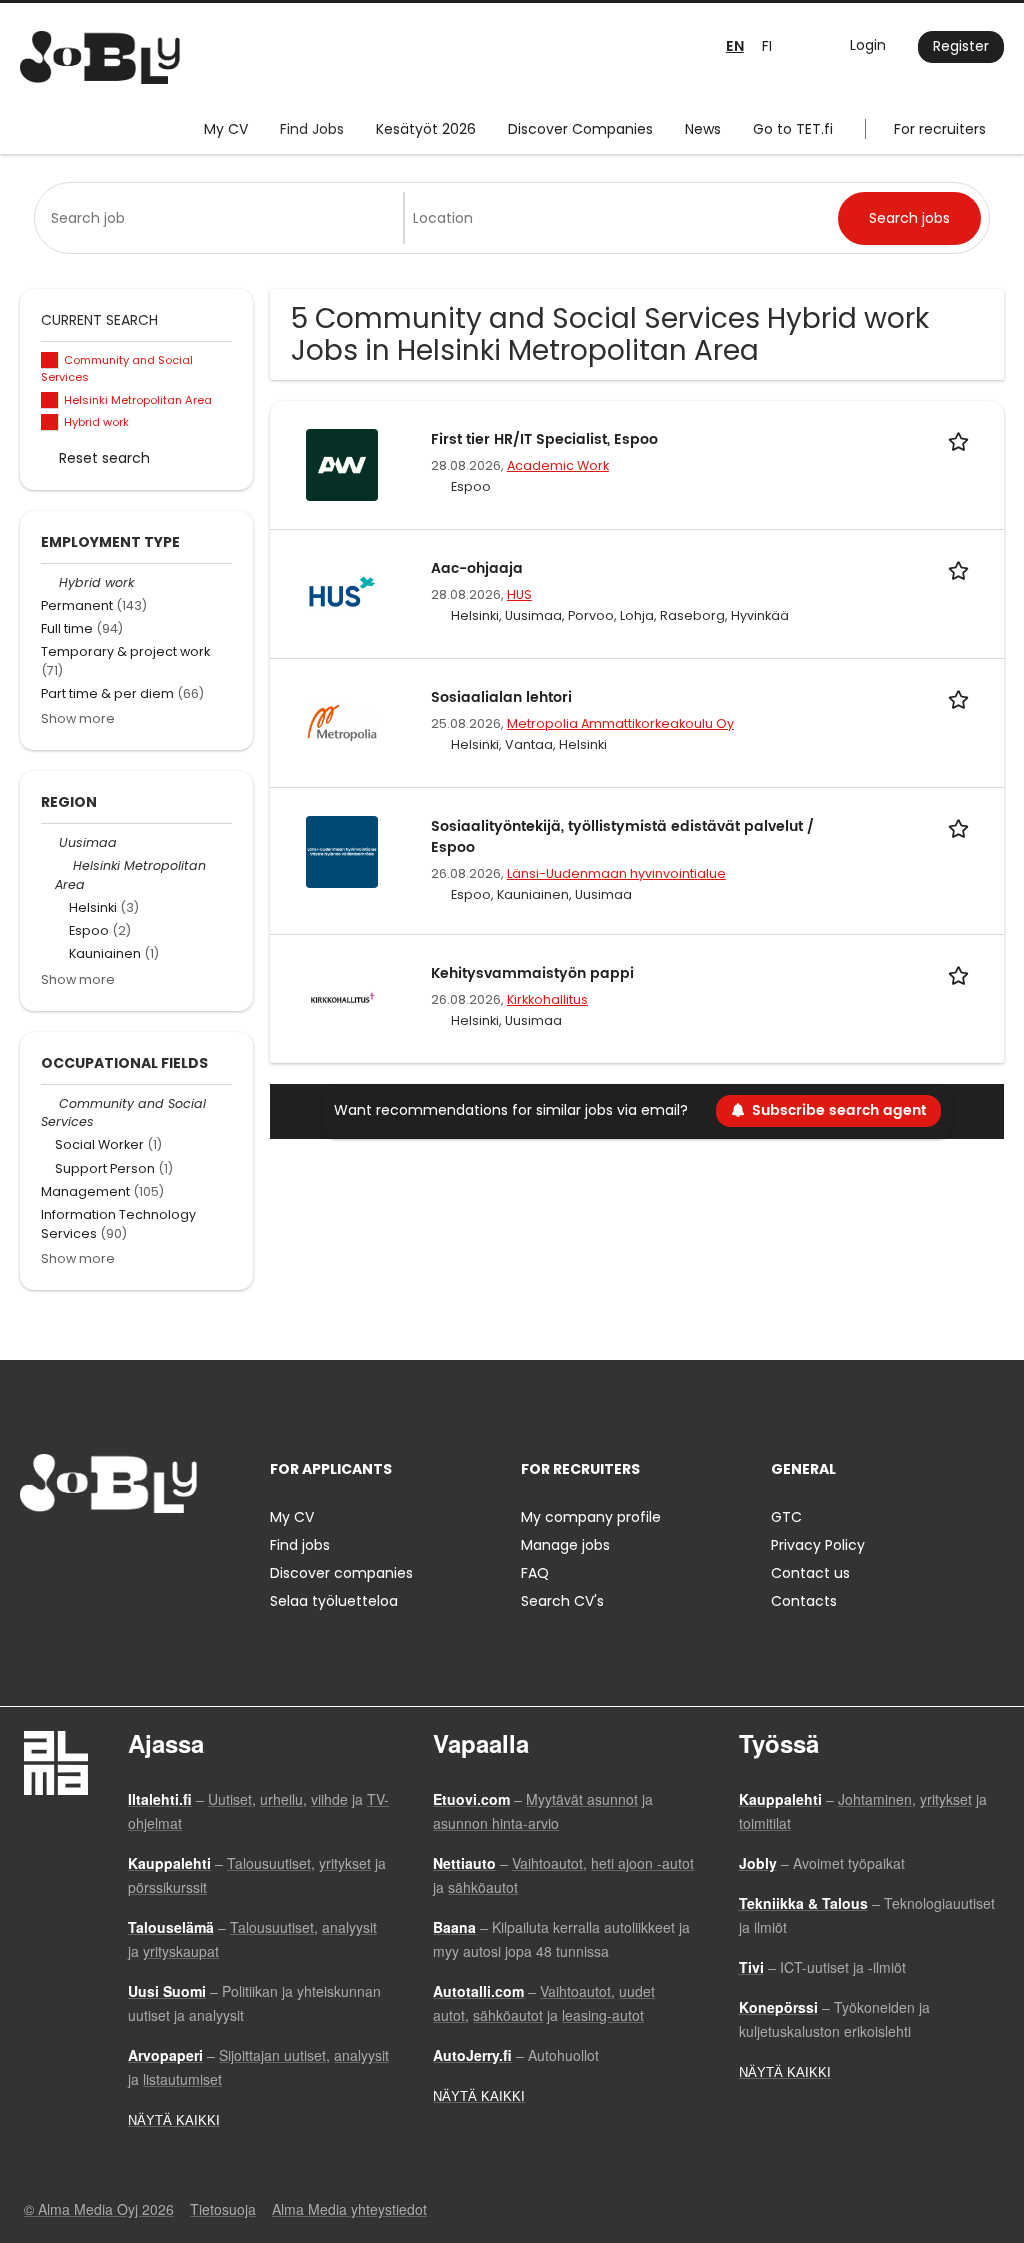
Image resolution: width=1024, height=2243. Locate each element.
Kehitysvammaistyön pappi (532, 973)
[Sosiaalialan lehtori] (342, 722)
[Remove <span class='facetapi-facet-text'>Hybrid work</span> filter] (50, 422)
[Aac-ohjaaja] (342, 593)
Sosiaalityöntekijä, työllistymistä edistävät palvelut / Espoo (622, 837)
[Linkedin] (100, 1554)
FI (767, 46)
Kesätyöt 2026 (426, 129)
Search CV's (562, 1601)
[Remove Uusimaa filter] (50, 842)
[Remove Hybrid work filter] (50, 582)
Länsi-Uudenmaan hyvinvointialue (616, 873)
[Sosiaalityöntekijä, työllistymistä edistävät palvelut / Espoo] (342, 851)
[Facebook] (34, 1554)
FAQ (535, 1573)
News (703, 129)
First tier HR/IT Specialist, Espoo (544, 439)
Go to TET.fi (793, 129)
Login (868, 45)
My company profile (591, 1517)
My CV (226, 129)
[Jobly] (100, 57)
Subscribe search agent (839, 1110)
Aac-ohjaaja (477, 568)
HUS (519, 594)
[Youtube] (163, 1554)
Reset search (104, 458)
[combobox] (223, 218)
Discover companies (341, 1573)
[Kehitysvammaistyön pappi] (342, 998)
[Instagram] (67, 1554)
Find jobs (300, 1545)
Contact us (810, 1573)
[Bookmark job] (962, 439)
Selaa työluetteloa (334, 1601)
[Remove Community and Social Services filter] (50, 1103)
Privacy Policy (818, 1545)
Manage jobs (565, 1545)
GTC (786, 1517)
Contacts (804, 1601)
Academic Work (558, 465)
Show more (78, 718)
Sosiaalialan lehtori (501, 697)
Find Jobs (312, 129)
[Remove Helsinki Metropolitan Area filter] (64, 865)
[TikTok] (133, 1554)
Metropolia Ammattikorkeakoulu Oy (620, 723)
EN (735, 46)
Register (961, 46)
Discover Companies (580, 129)
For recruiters (940, 129)
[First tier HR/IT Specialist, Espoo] (342, 464)
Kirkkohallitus (547, 999)
